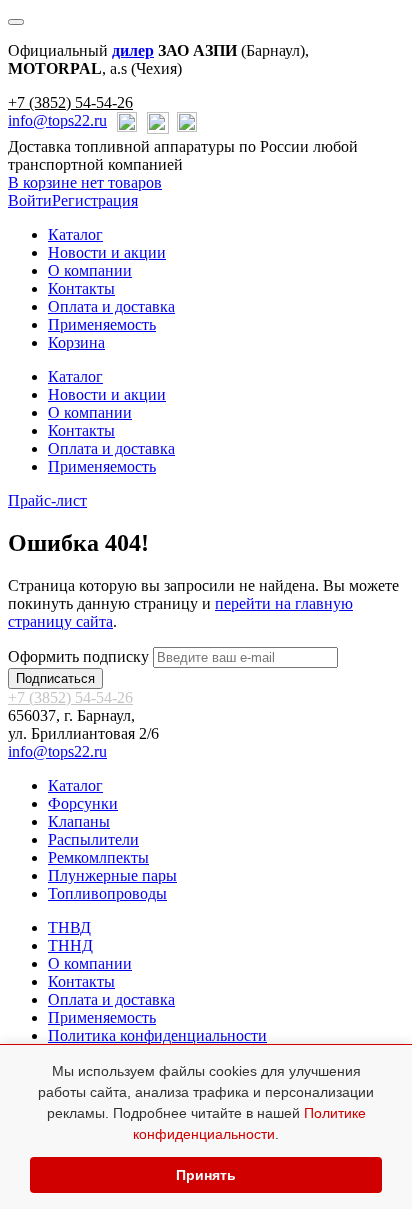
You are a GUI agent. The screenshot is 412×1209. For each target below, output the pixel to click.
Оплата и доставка (111, 306)
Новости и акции (107, 252)
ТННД (70, 945)
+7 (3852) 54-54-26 (70, 102)
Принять (206, 1175)
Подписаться (55, 678)
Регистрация (95, 200)
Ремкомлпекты (98, 857)
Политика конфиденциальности (157, 1035)
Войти (30, 200)
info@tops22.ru (57, 120)
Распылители (93, 839)
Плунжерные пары (112, 875)
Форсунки (83, 803)
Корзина (76, 342)
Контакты (81, 288)
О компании (90, 270)
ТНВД (69, 927)
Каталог (75, 234)
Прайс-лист (47, 500)
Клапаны (79, 821)
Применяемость (102, 324)
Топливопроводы (107, 893)
